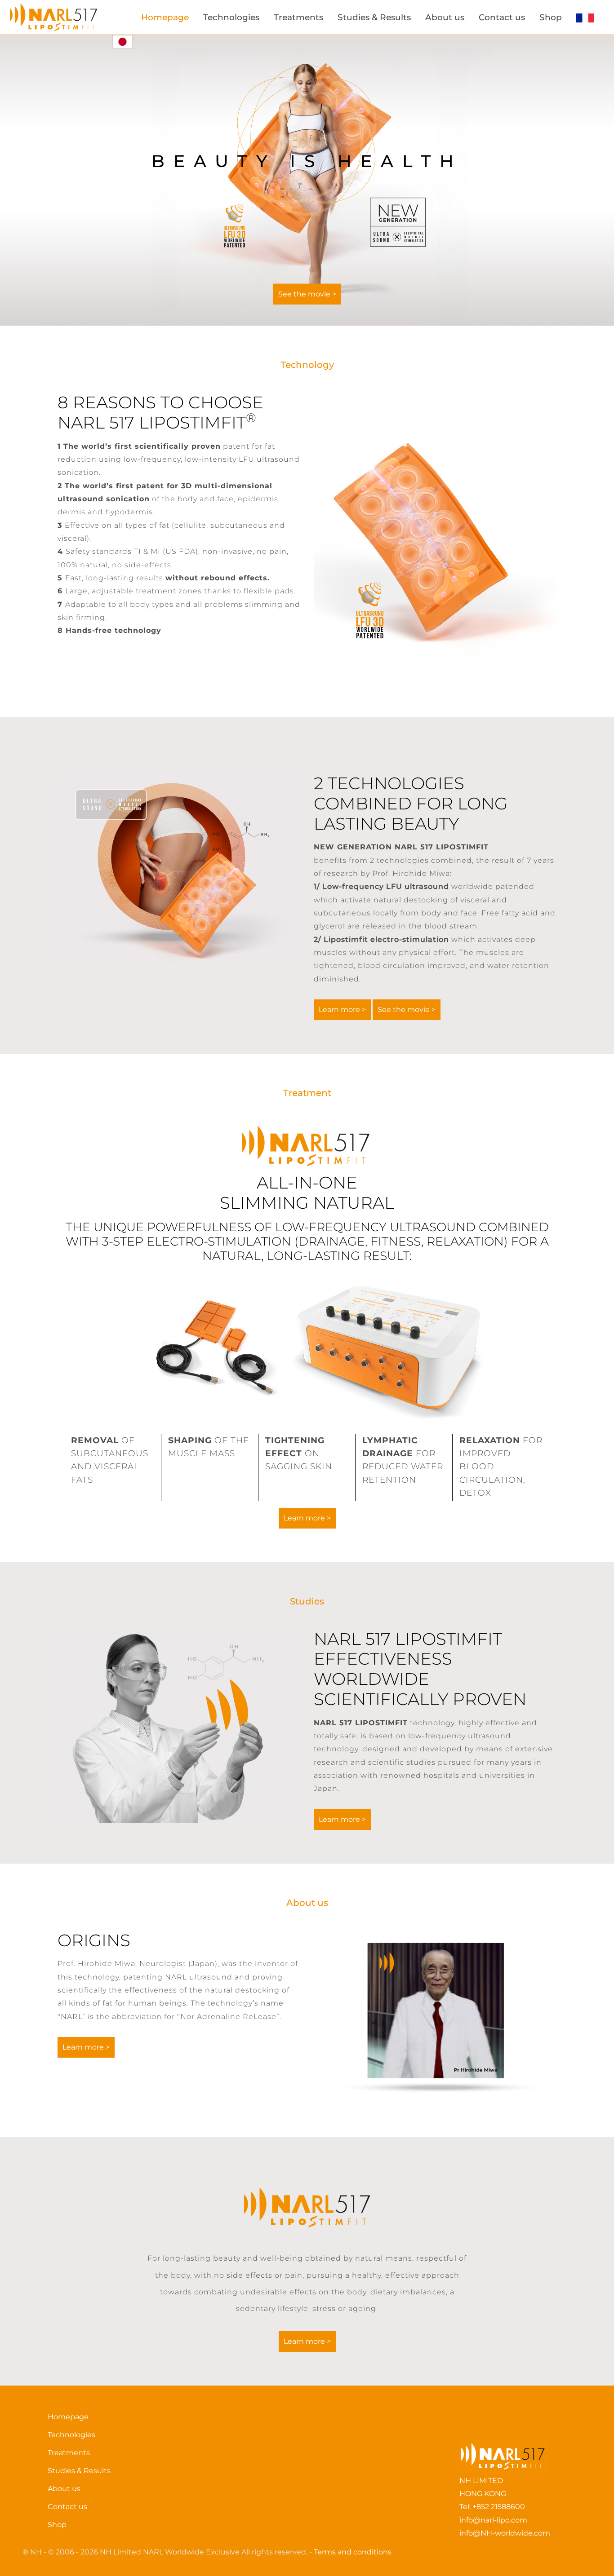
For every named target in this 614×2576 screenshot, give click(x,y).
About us (445, 17)
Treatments (298, 17)
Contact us (502, 17)
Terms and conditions (353, 2552)
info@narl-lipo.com (493, 2520)
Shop (551, 17)
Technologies (231, 17)
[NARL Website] (56, 17)
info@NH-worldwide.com (505, 2533)
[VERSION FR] (585, 18)
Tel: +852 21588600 (492, 2507)
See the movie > (307, 294)
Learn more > (342, 1010)
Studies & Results (374, 17)
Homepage (165, 17)
